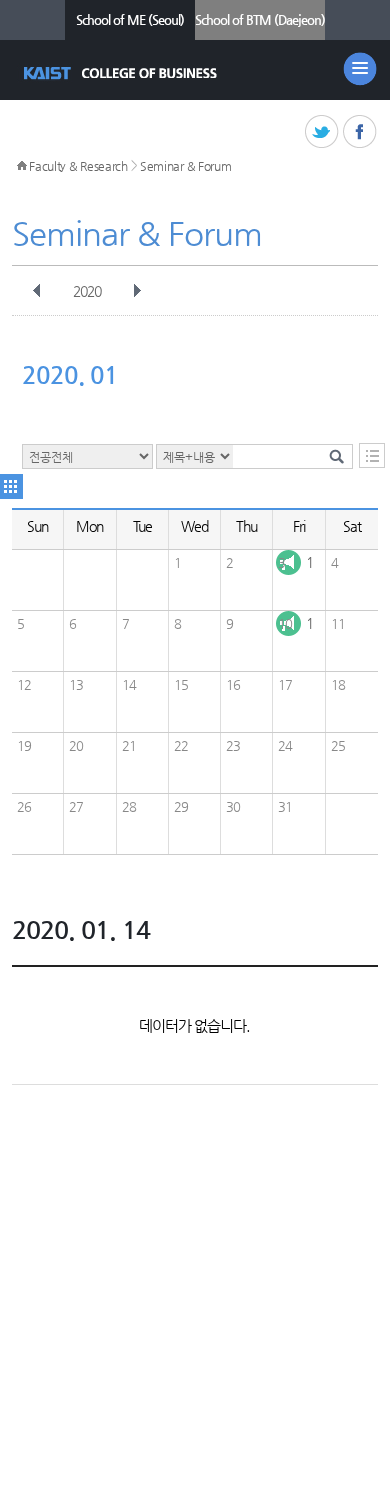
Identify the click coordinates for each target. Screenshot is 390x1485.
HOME (22, 166)
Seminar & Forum (186, 166)
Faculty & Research (78, 166)
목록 (372, 455)
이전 (37, 291)
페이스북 (360, 132)
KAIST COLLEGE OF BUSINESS (122, 73)
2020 (87, 291)
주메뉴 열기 (360, 69)
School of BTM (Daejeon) (260, 19)
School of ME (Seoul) (130, 19)
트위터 (322, 132)
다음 (137, 291)
